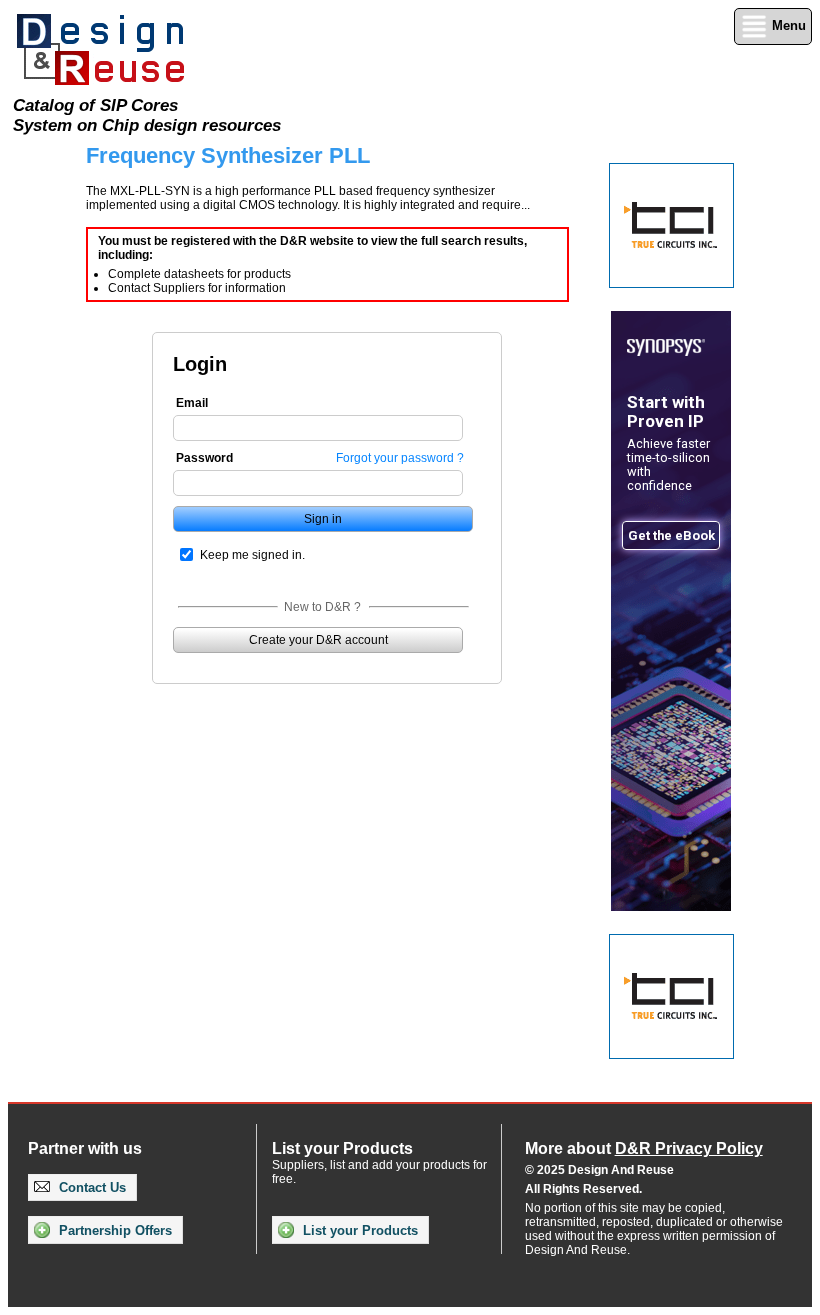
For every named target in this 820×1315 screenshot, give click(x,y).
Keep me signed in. (252, 555)
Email (192, 403)
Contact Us (90, 1187)
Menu (787, 25)
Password (204, 458)
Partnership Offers (113, 1230)
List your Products (358, 1230)
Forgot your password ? (400, 458)
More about (644, 1148)
